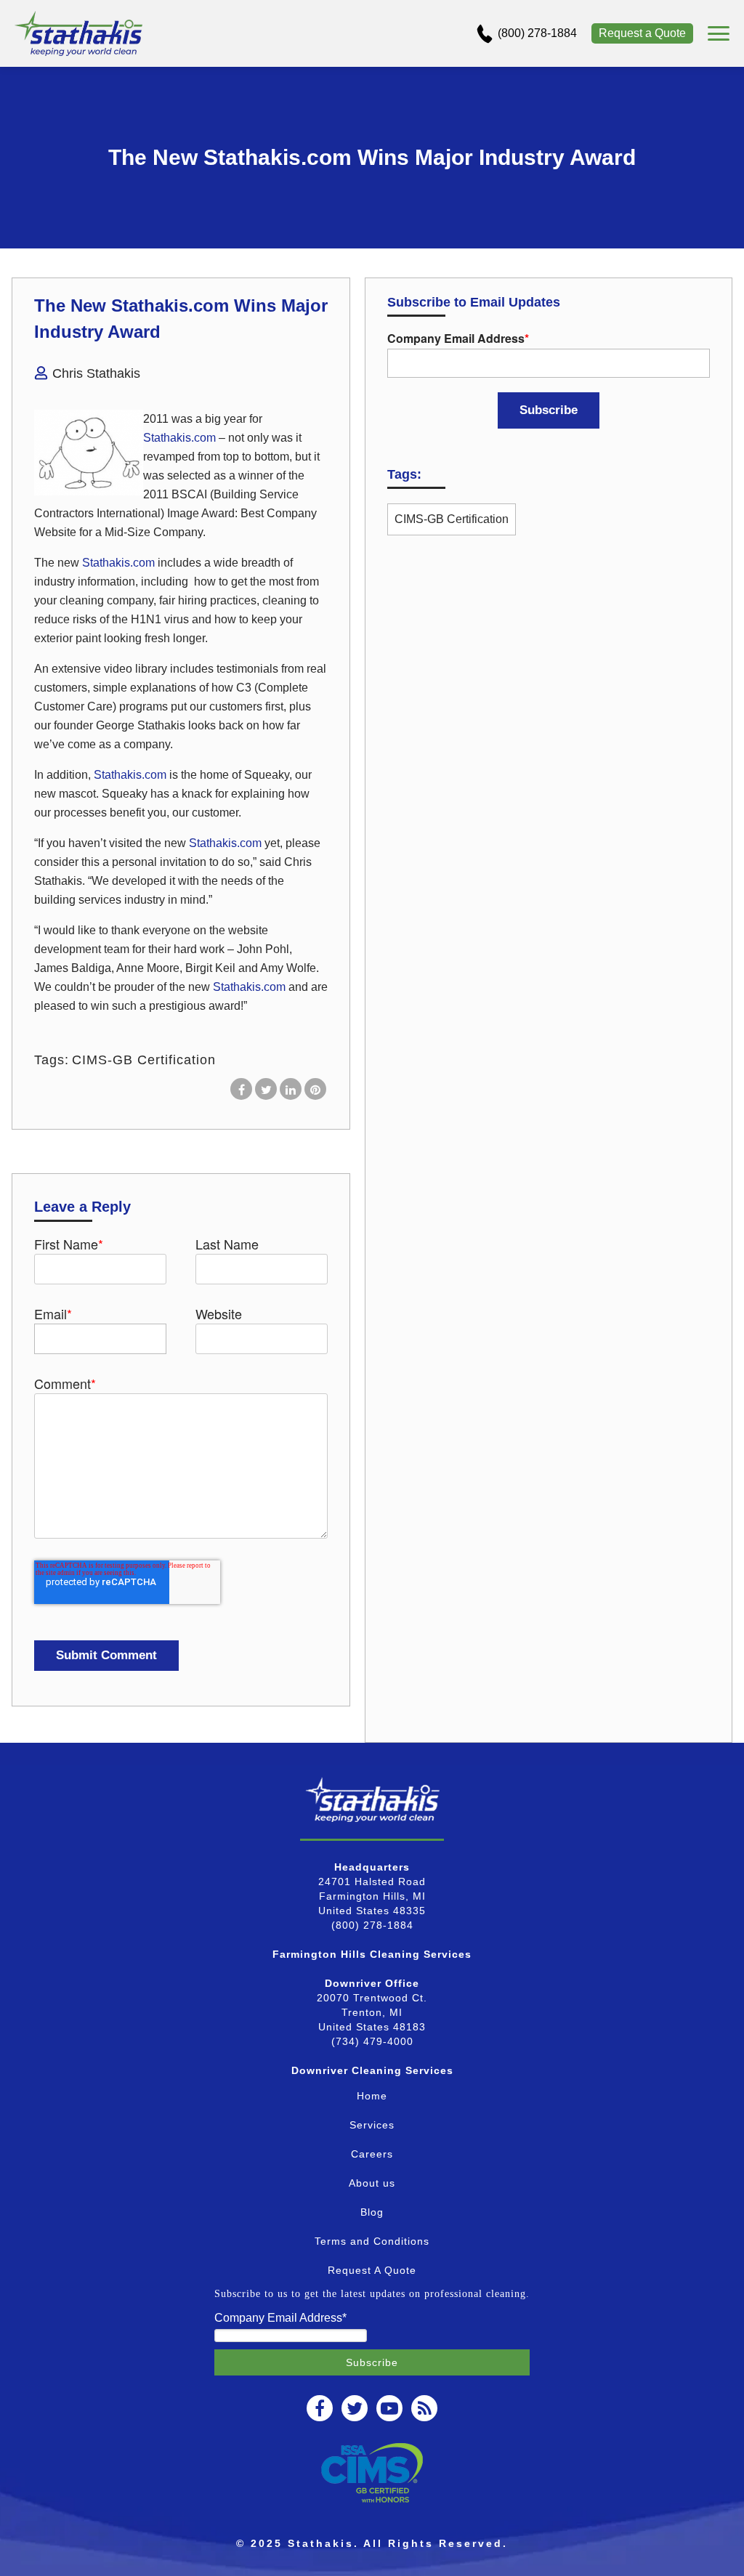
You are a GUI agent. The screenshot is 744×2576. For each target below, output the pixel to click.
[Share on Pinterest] (315, 1089)
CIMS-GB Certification (144, 1060)
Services (372, 2125)
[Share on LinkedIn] (291, 1089)
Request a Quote (642, 33)
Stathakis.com (179, 438)
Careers (372, 2154)
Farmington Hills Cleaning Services (372, 1954)
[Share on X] (266, 1089)
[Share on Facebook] (241, 1089)
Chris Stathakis (96, 373)
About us (372, 2183)
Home (372, 2096)
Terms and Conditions (372, 2241)
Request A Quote (372, 2270)
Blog (372, 2212)
